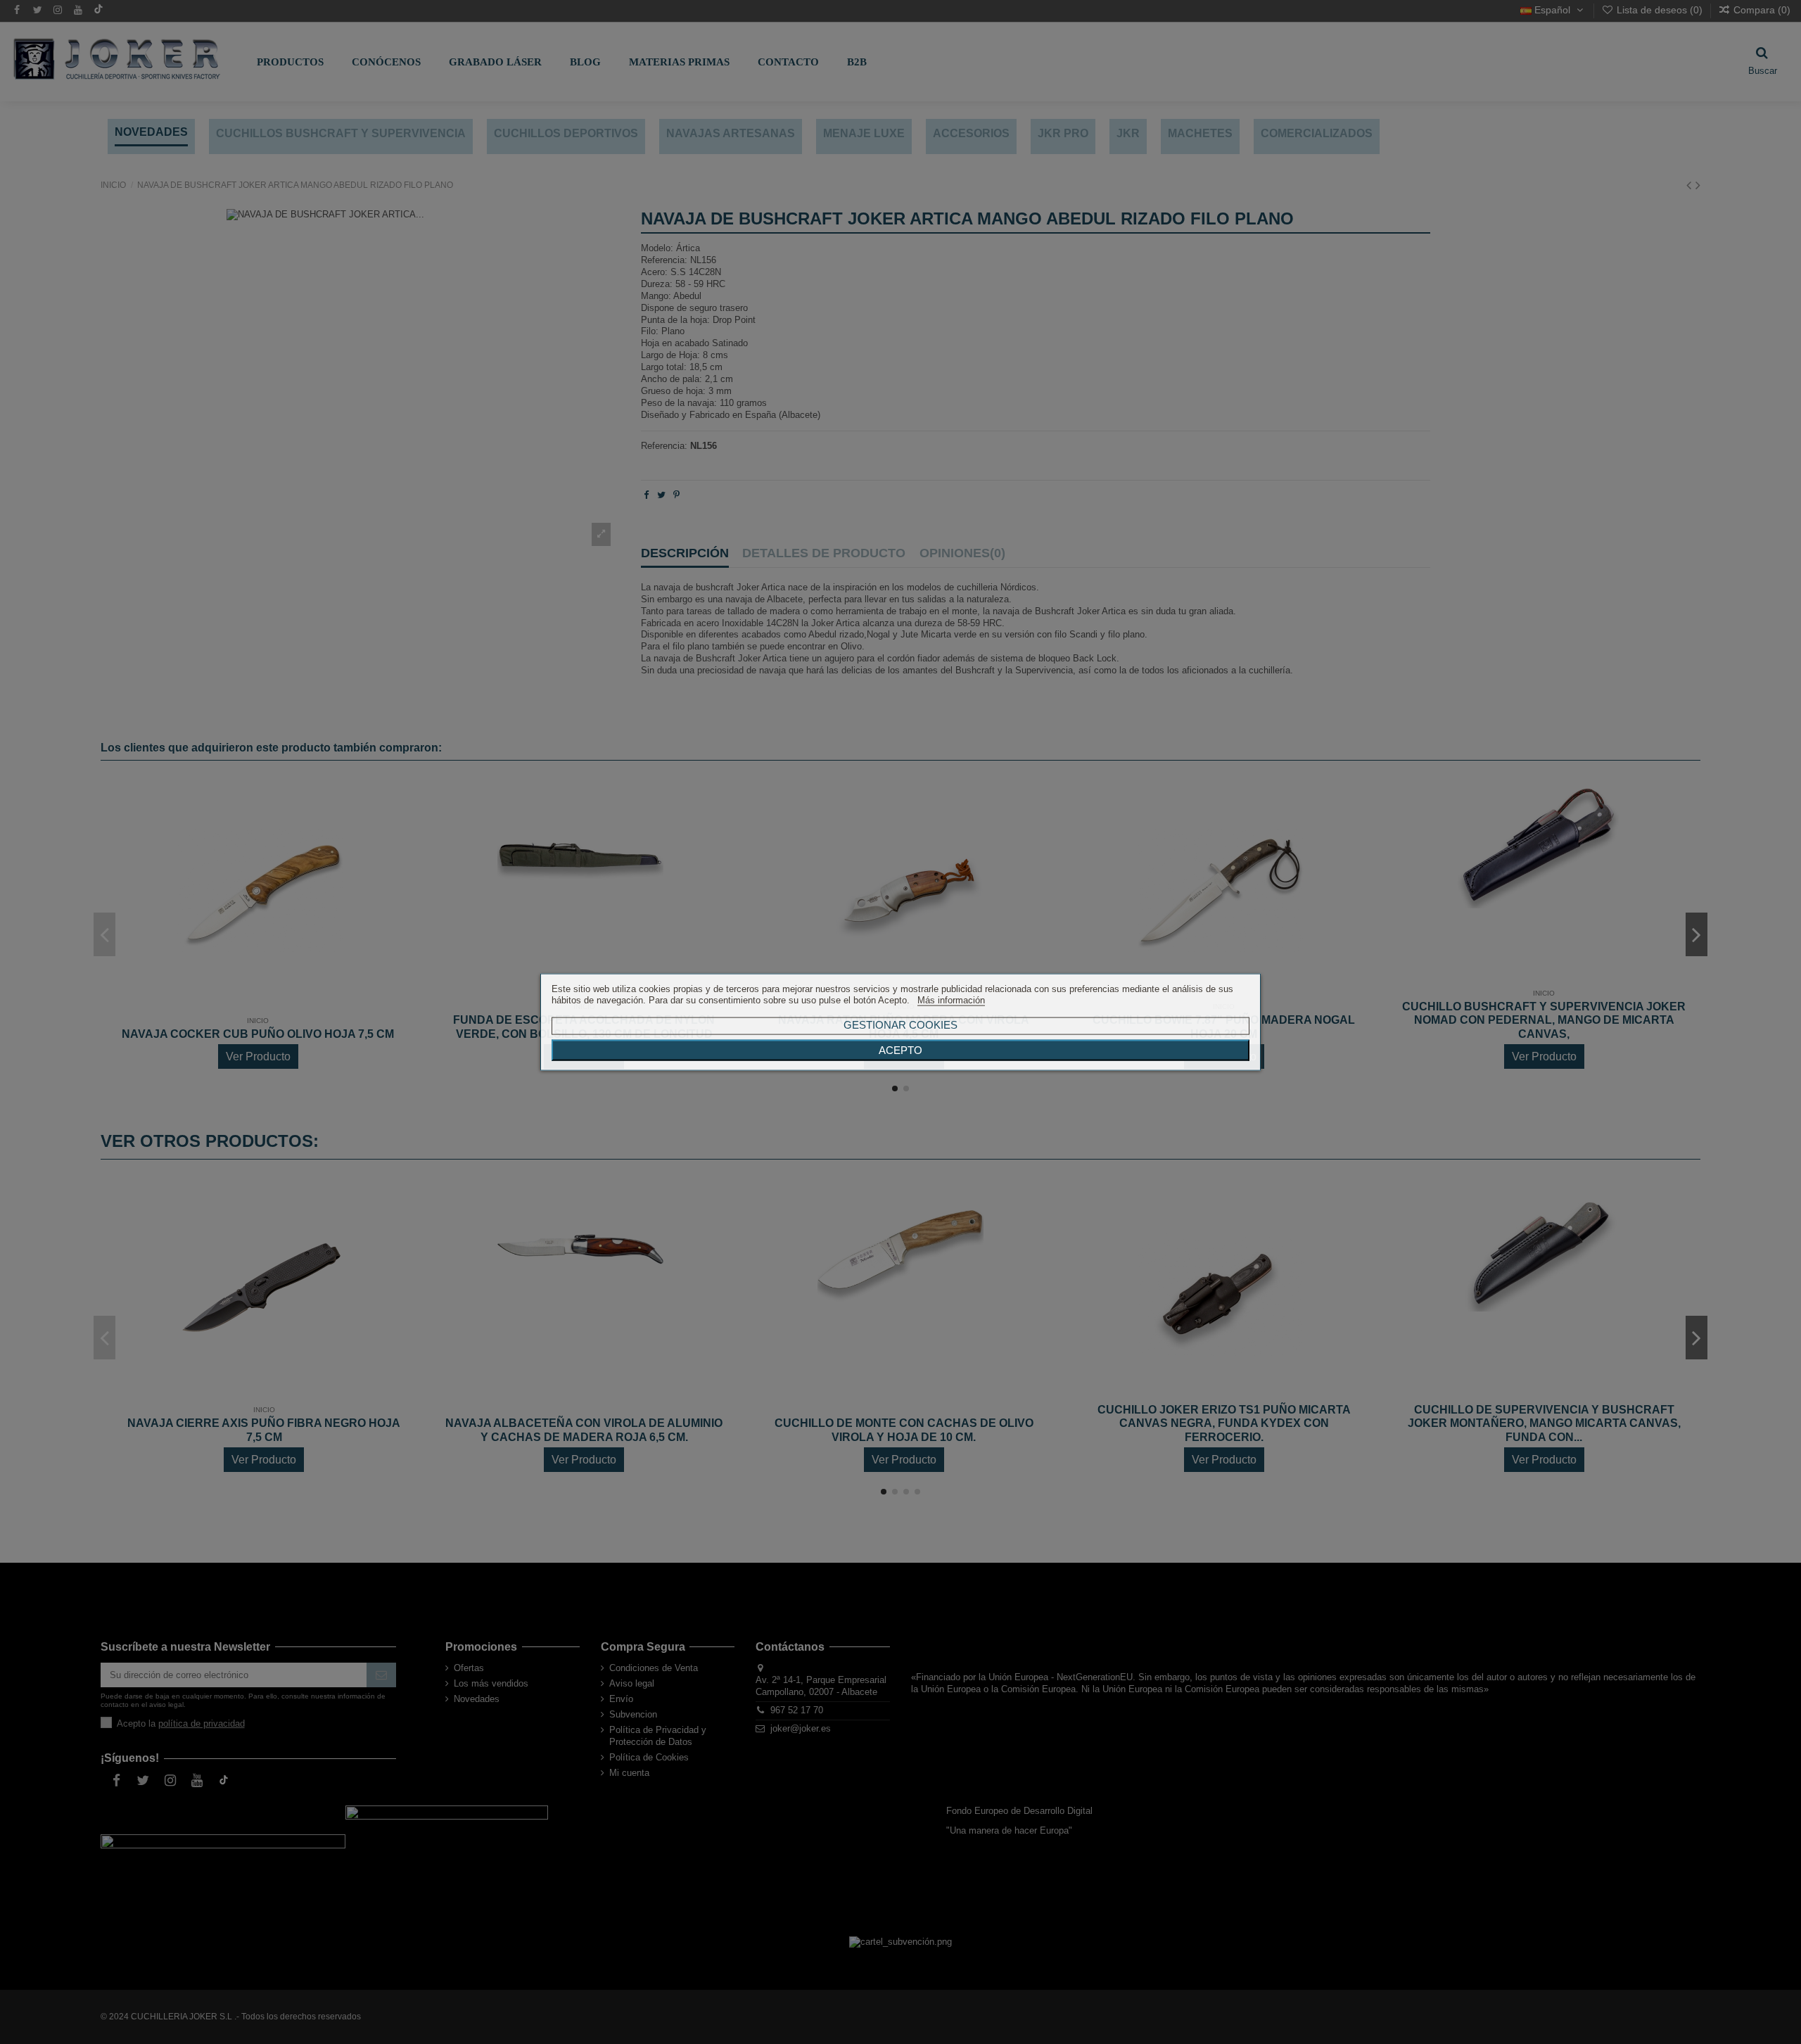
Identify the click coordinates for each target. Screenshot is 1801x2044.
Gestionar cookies (900, 1025)
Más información (951, 1000)
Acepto (900, 1050)
